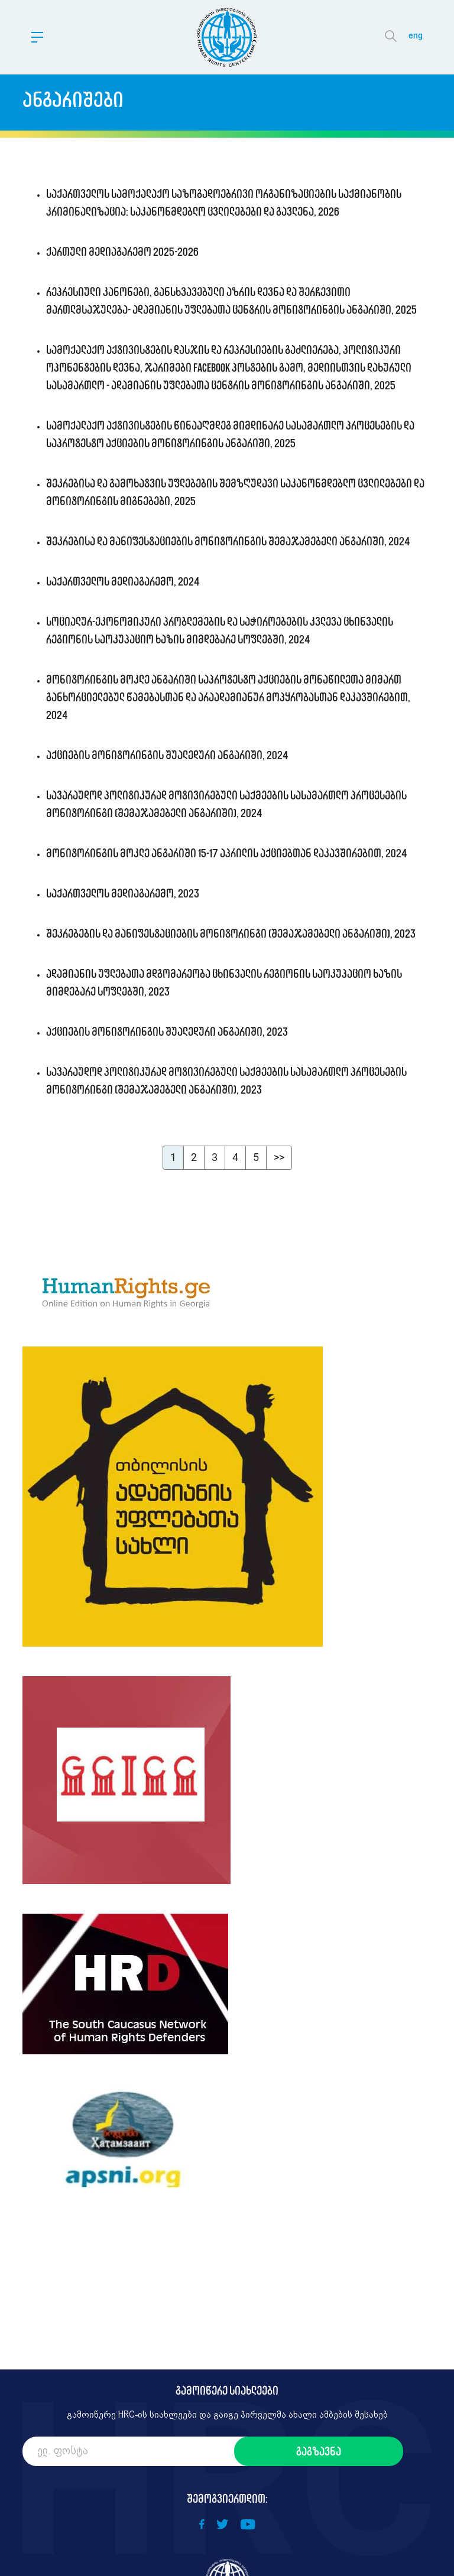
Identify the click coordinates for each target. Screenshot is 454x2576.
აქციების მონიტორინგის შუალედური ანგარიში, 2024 (167, 755)
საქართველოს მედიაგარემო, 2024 (123, 581)
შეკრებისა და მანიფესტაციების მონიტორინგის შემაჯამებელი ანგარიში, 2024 (228, 541)
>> (279, 1157)
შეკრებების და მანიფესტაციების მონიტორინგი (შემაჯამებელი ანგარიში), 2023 (231, 934)
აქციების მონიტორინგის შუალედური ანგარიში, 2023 (167, 1032)
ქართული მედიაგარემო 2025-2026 (122, 252)
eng (416, 35)
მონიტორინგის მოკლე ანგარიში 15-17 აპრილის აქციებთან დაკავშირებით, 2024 (227, 853)
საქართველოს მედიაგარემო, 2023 (123, 893)
